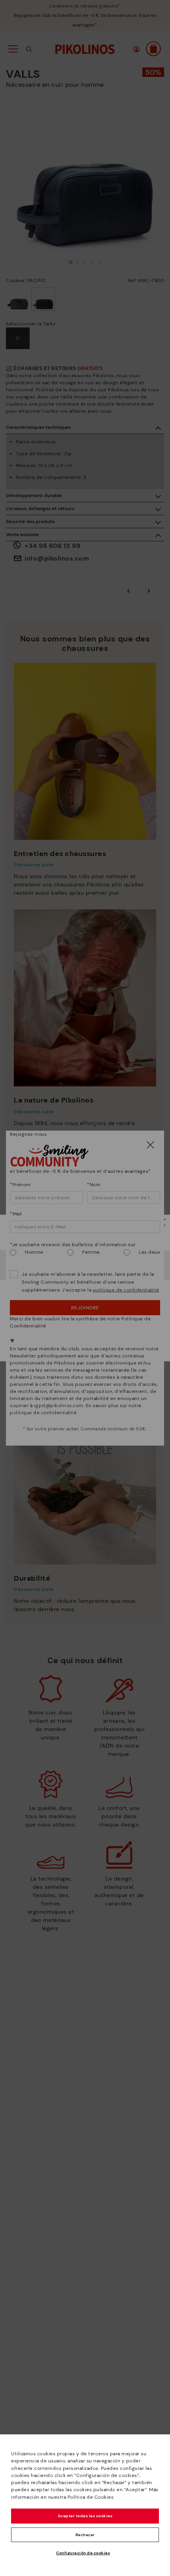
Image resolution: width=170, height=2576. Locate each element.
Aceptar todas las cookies (85, 2516)
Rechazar (85, 2535)
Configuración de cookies (83, 2553)
